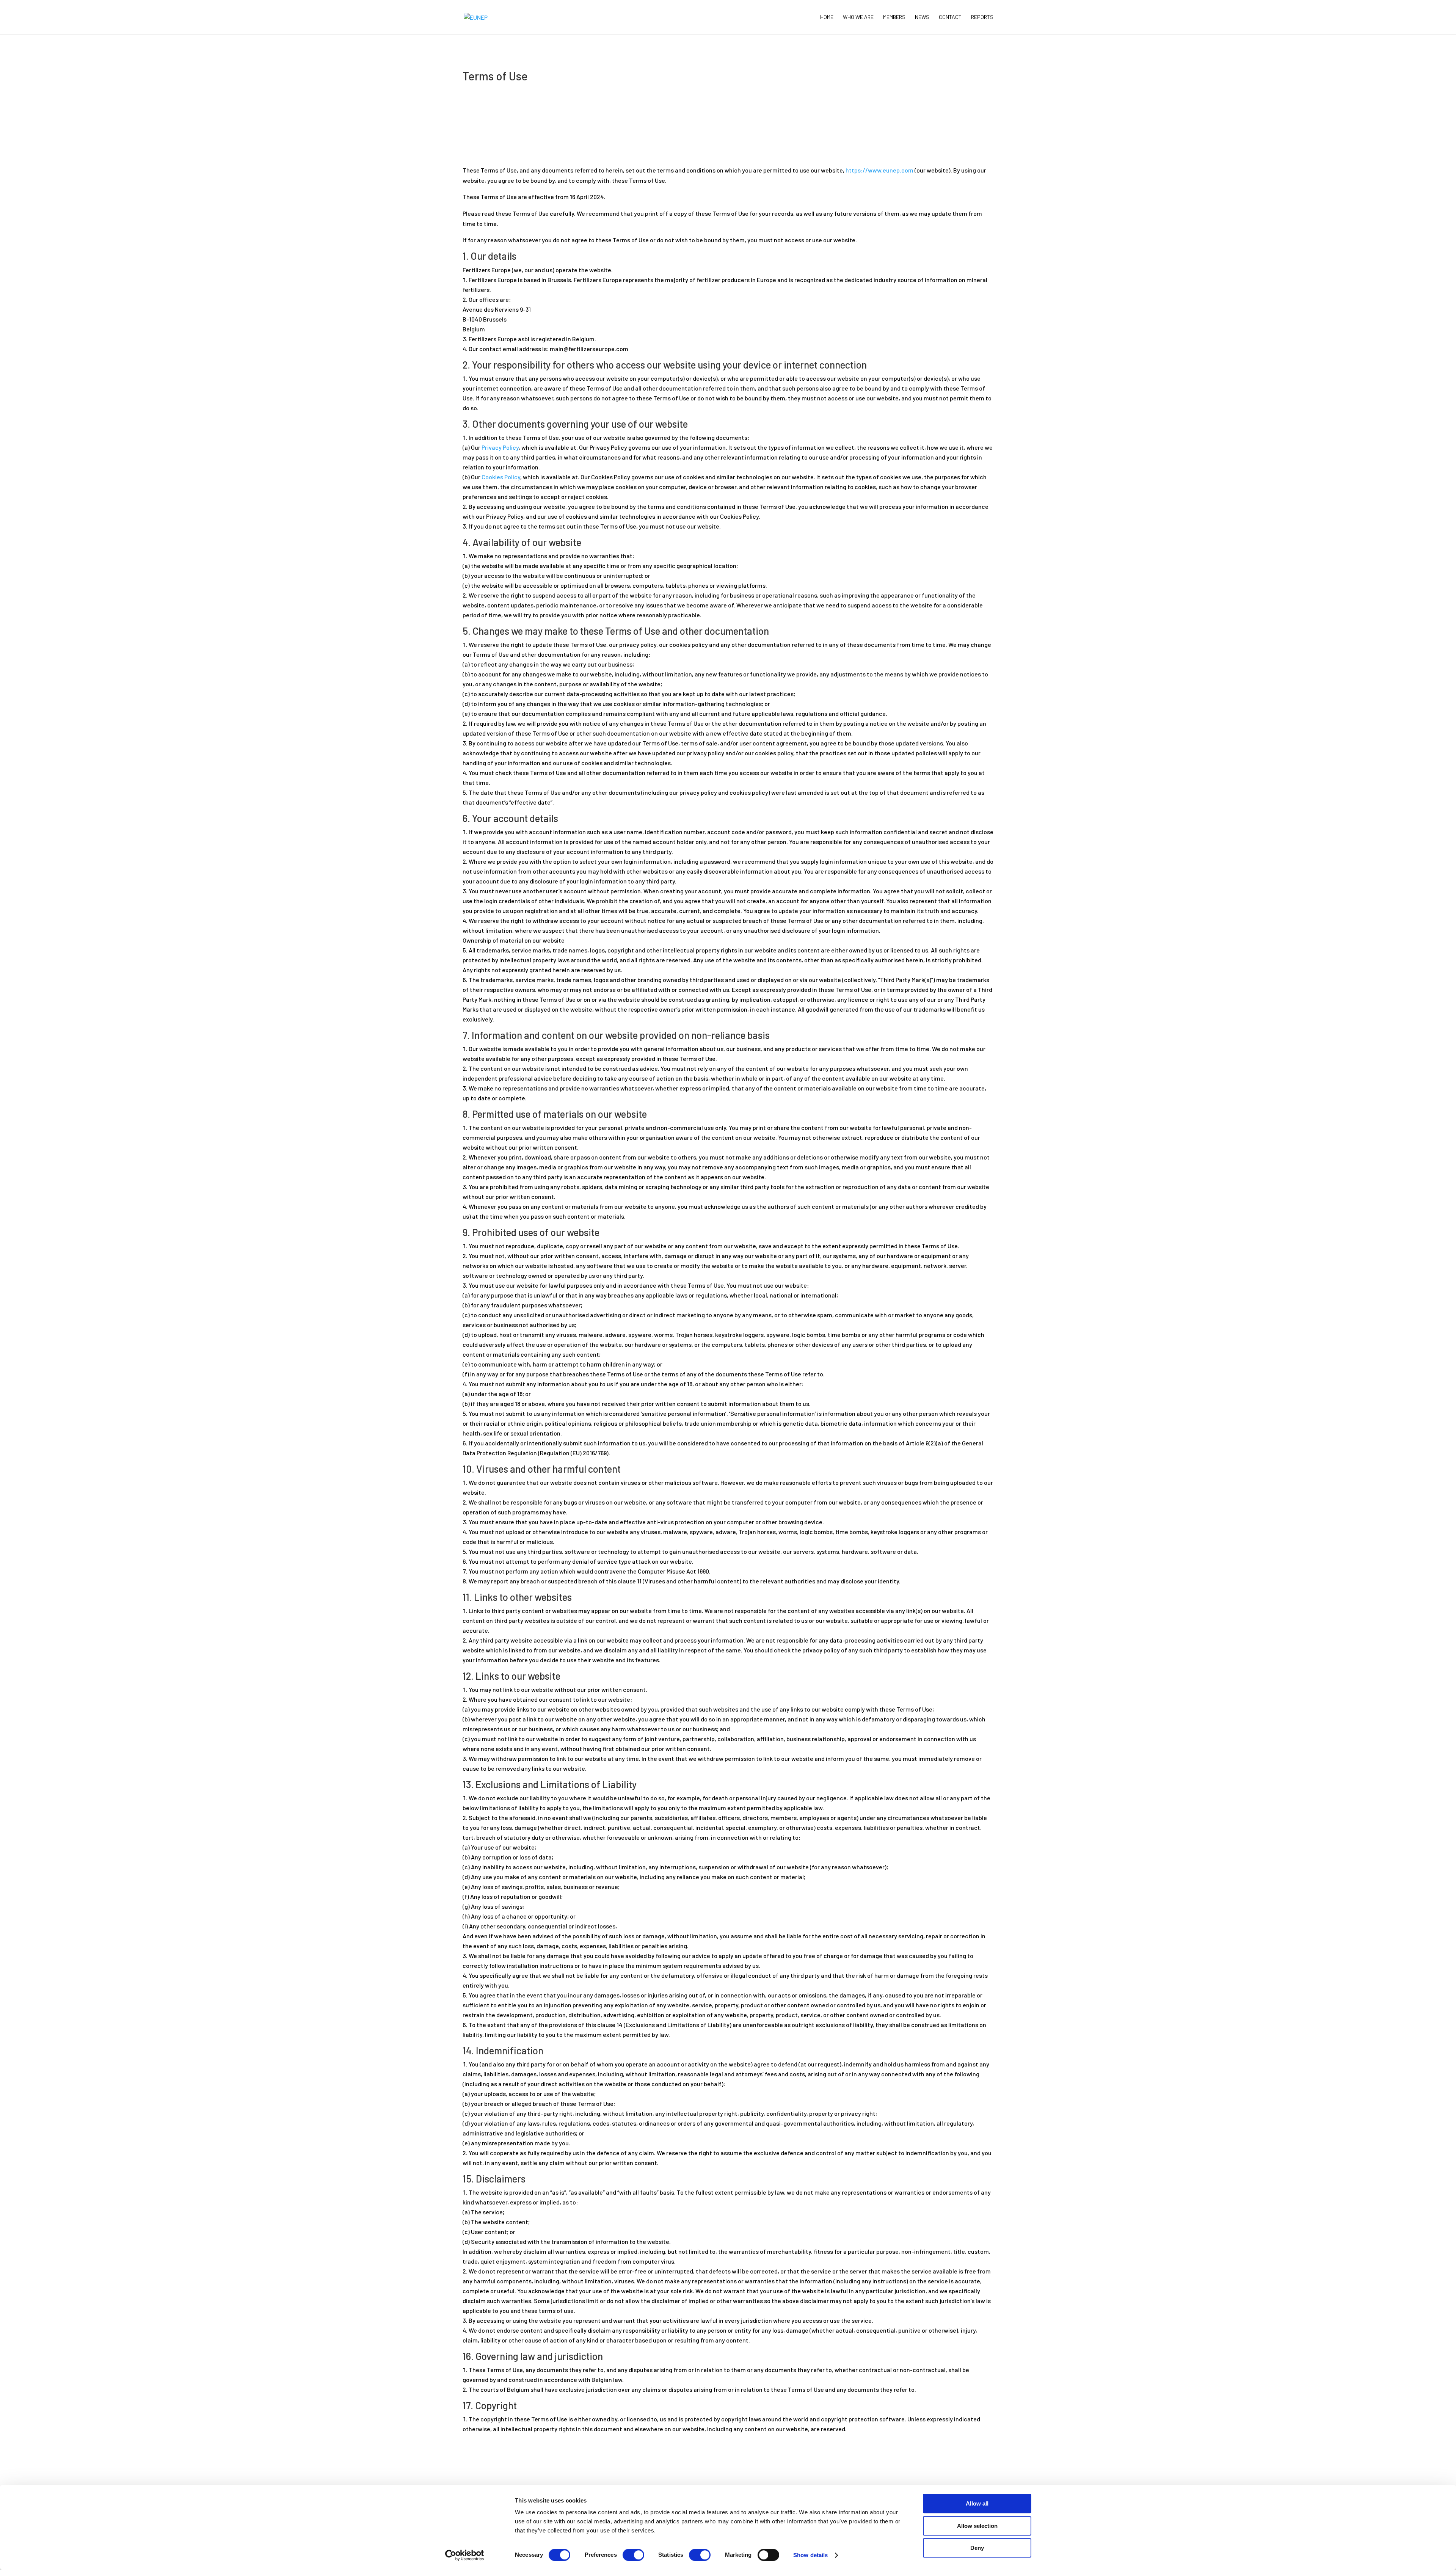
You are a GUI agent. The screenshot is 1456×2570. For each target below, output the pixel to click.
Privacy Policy (500, 447)
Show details (810, 2555)
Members (894, 17)
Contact (950, 17)
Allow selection (977, 2526)
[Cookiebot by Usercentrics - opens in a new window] (465, 2555)
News (922, 17)
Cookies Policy (501, 477)
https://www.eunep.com (879, 170)
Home (827, 17)
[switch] (633, 2555)
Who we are (858, 17)
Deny (977, 2548)
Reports (982, 17)
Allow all (977, 2503)
